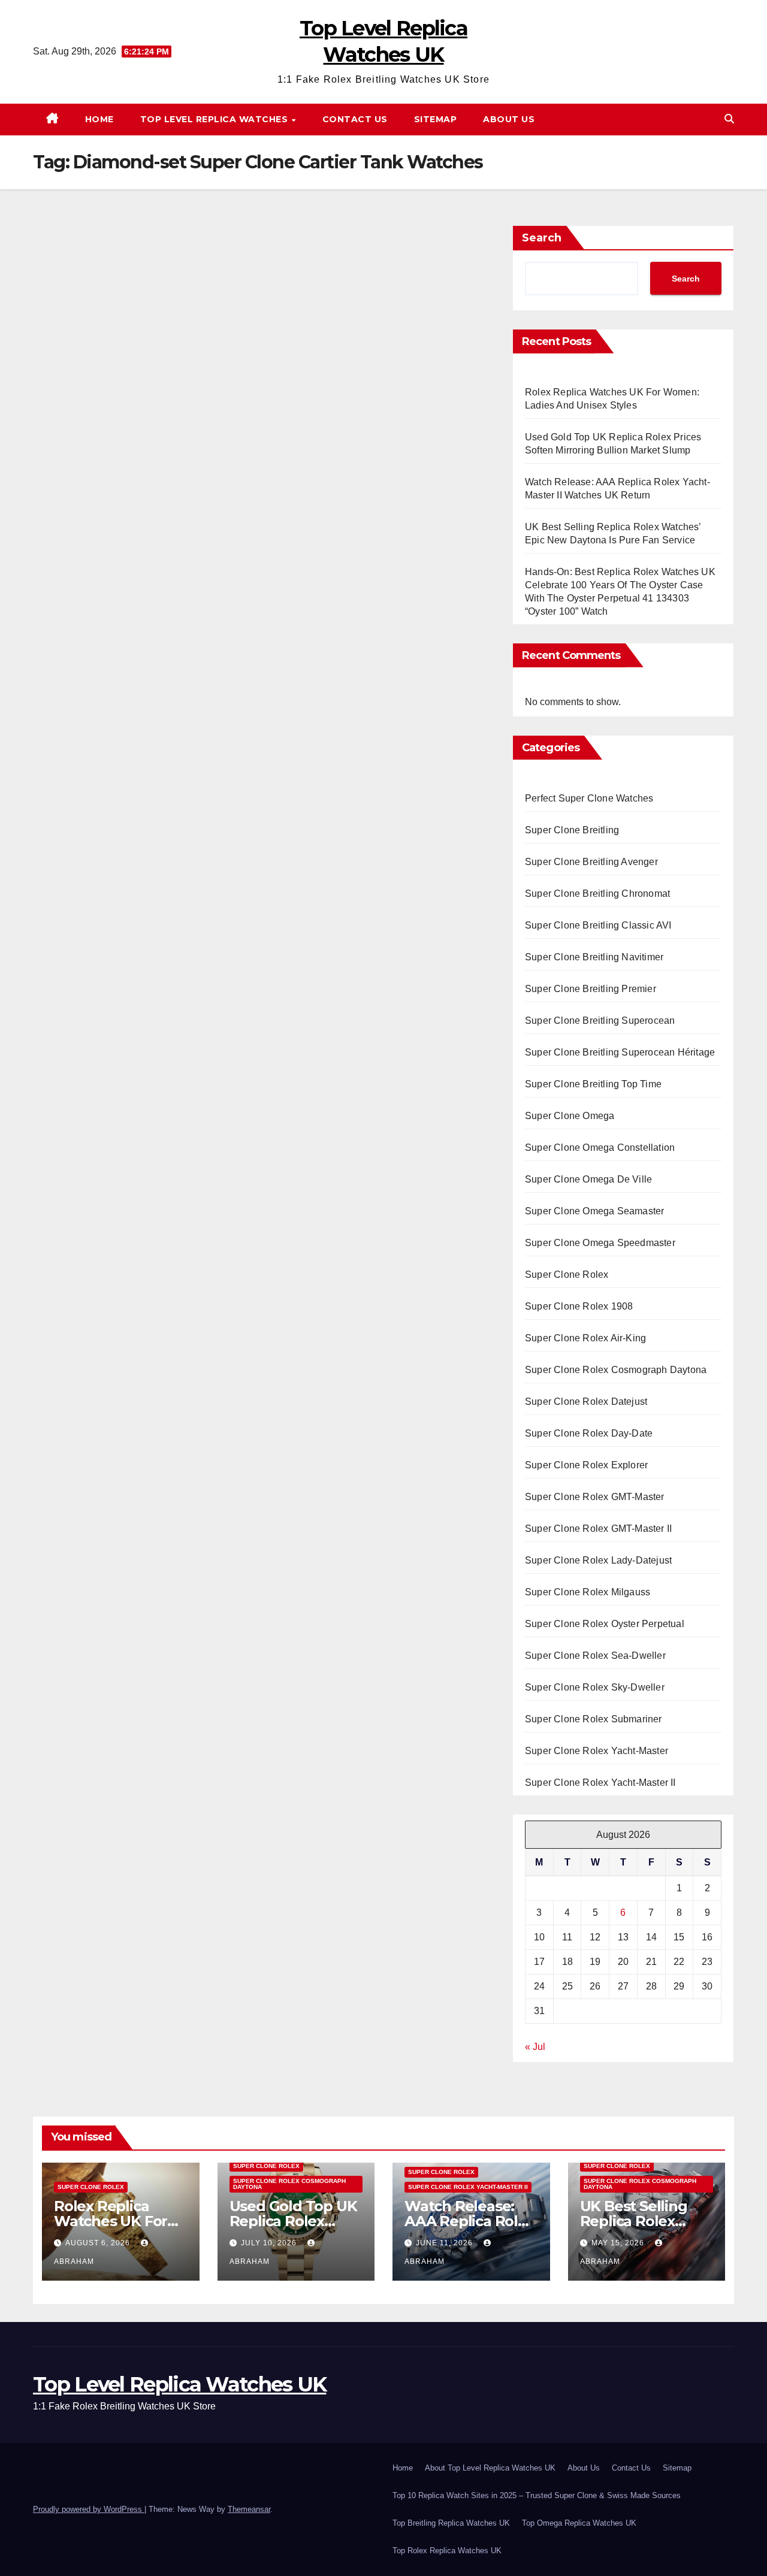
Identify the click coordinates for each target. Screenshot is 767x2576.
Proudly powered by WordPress (89, 2509)
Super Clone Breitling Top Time (593, 1084)
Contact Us (355, 119)
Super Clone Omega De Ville (588, 1179)
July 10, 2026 (270, 2243)
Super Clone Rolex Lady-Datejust (598, 1560)
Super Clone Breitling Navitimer (594, 957)
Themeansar (249, 2509)
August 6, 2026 (99, 2243)
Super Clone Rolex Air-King (585, 1338)
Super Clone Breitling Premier (591, 989)
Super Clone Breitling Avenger (591, 862)
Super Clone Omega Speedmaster (600, 1243)
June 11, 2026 (446, 2243)
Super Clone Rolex (567, 1275)
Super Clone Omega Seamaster (594, 1211)
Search (542, 238)
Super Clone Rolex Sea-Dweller (595, 1656)
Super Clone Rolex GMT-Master (595, 1497)
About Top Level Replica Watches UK (490, 2468)
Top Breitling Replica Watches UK (451, 2523)
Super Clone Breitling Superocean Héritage (620, 1052)
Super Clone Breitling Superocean (600, 1021)
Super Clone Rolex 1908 (579, 1306)
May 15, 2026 (619, 2243)
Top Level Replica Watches (215, 119)
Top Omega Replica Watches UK (579, 2523)
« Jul (535, 2047)
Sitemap (436, 119)
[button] (729, 119)
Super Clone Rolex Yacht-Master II (600, 1783)
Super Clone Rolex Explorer (586, 1465)
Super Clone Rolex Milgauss (588, 1592)
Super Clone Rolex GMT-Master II (598, 1529)
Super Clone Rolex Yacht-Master (597, 1751)
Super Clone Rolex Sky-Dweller (595, 1687)
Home (99, 119)
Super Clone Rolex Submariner (594, 1719)
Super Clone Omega (570, 1116)
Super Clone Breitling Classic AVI (598, 925)
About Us (509, 119)
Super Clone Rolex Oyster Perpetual (605, 1624)
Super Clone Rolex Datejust (586, 1402)
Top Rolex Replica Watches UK (447, 2551)
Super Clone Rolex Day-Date (589, 1433)
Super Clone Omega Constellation (600, 1148)
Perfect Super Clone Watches (589, 798)
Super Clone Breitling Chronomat (597, 894)
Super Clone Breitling (572, 830)
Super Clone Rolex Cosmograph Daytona (616, 1370)
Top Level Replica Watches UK (179, 2384)
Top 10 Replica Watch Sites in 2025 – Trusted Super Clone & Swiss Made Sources (537, 2495)
